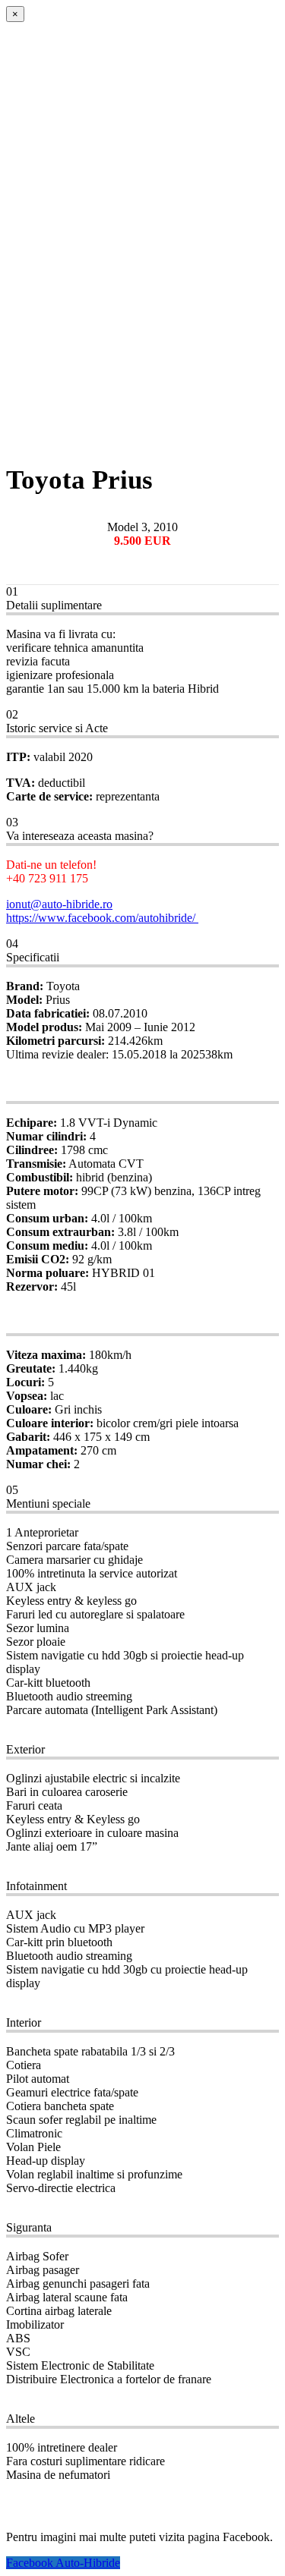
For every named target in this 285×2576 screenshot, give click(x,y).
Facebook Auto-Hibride (63, 2563)
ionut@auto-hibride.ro (59, 904)
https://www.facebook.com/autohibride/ (102, 918)
